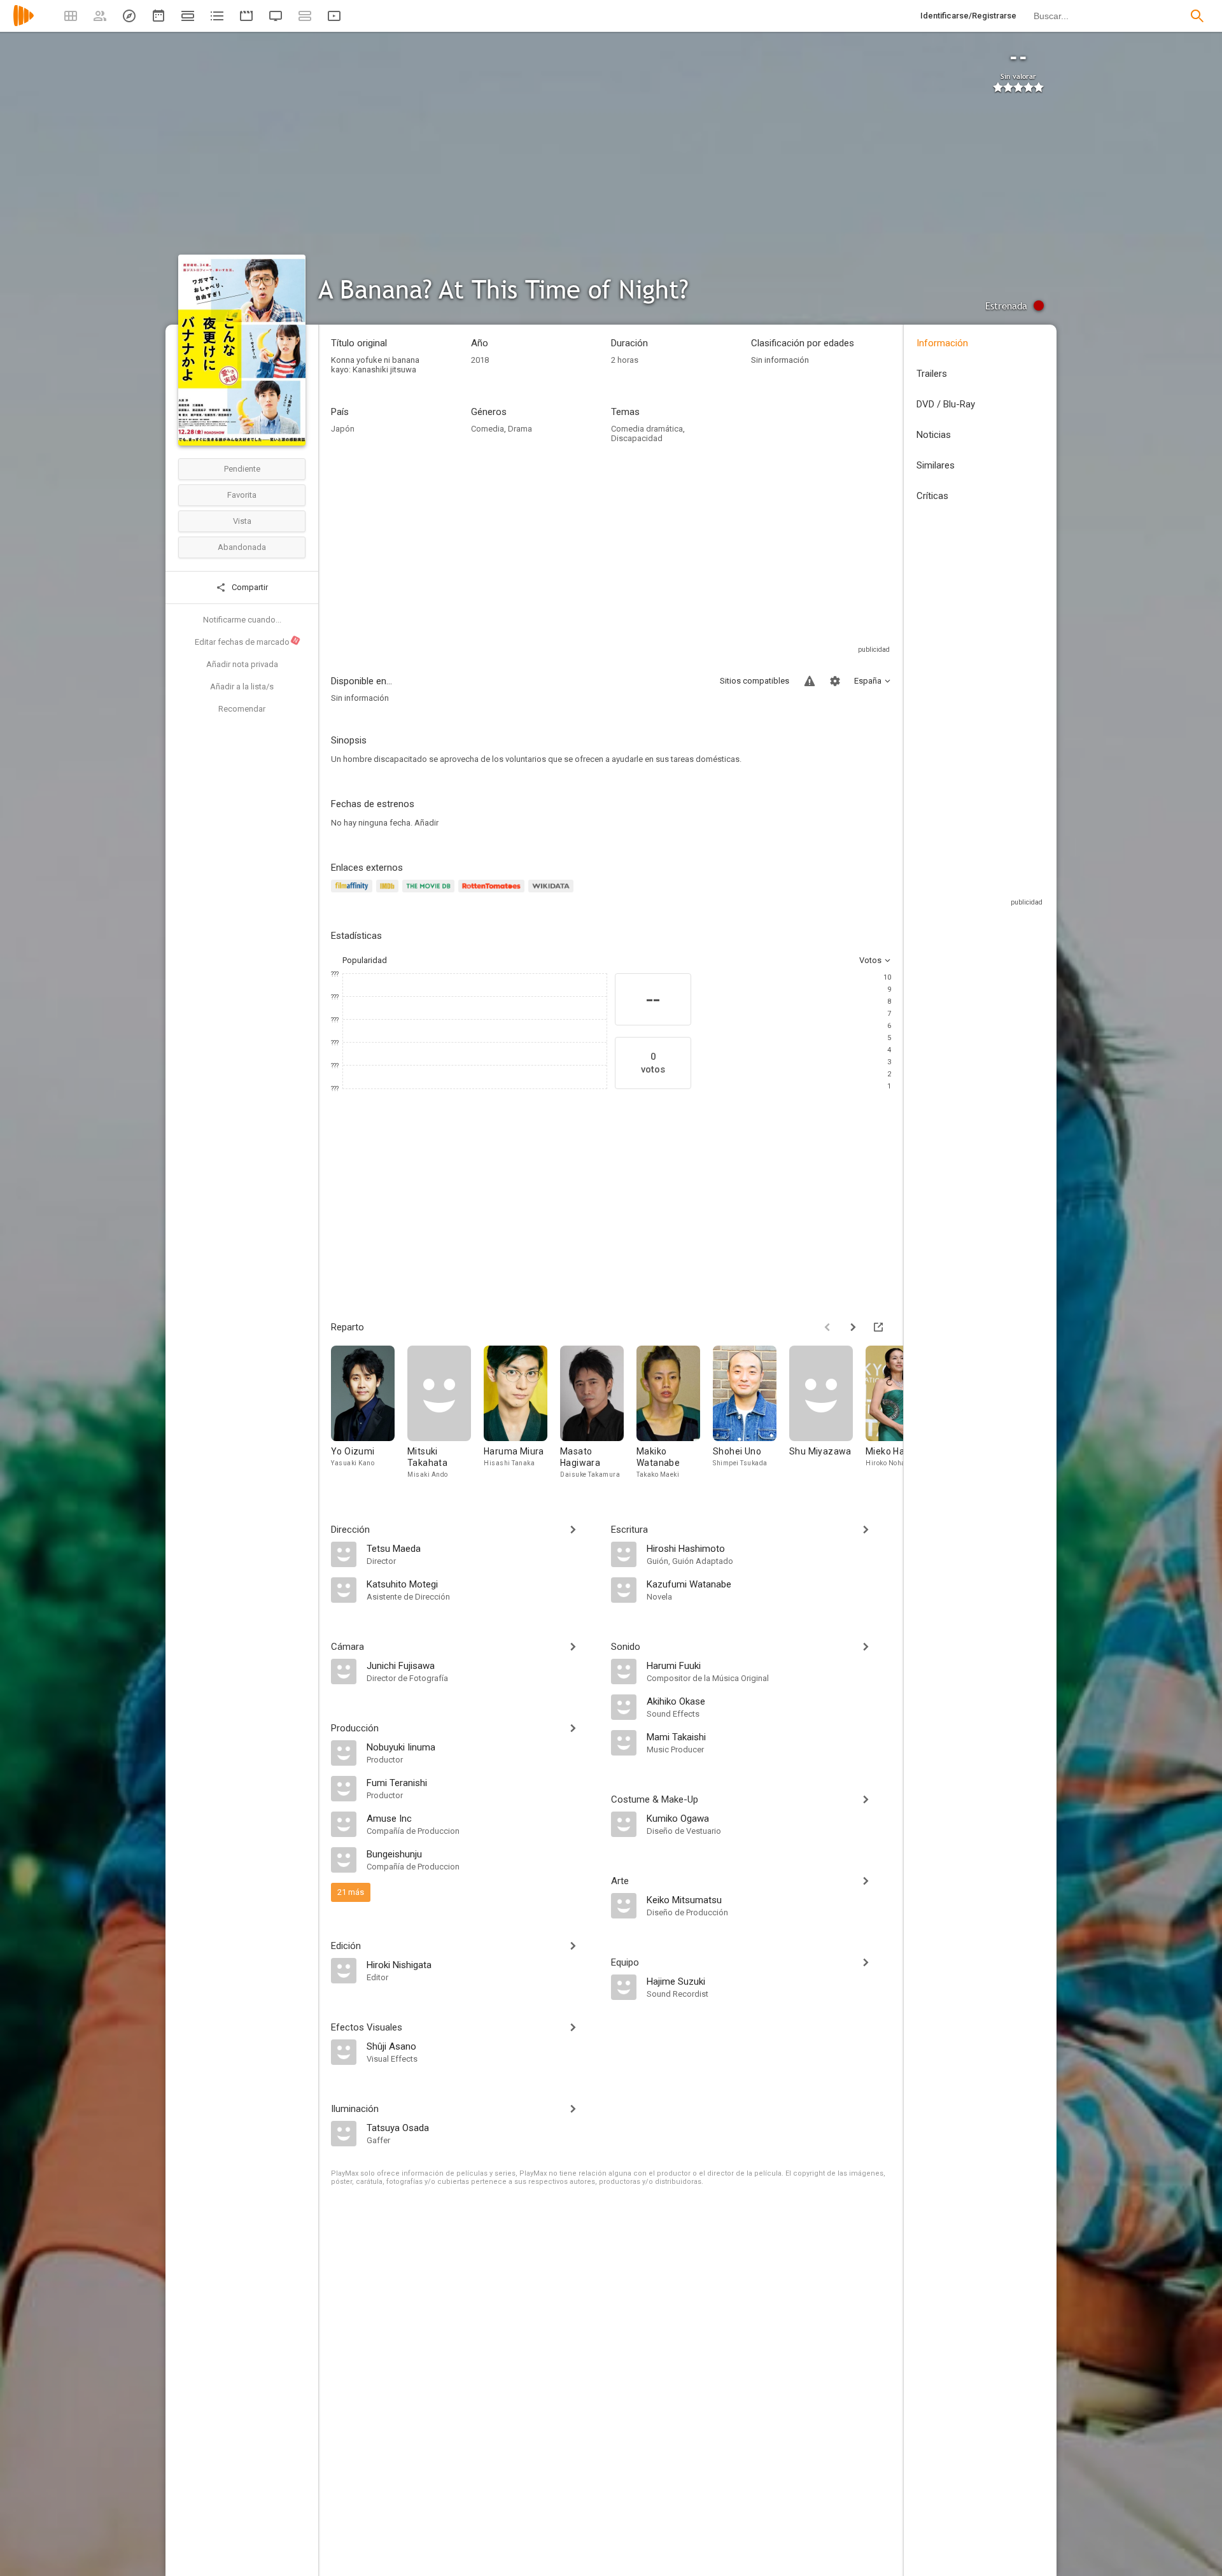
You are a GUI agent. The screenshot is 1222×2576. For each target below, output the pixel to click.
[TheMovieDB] (430, 893)
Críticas (932, 496)
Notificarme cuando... (242, 620)
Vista (242, 521)
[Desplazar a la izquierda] (827, 1327)
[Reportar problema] (810, 681)
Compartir (249, 587)
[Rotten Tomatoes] (494, 893)
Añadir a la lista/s (242, 686)
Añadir (426, 823)
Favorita (242, 495)
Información (942, 343)
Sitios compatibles (755, 681)
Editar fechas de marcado (247, 642)
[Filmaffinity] (354, 893)
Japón (343, 429)
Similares (936, 465)
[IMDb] (389, 893)
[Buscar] (1197, 16)
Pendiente (242, 469)
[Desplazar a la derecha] (853, 1327)
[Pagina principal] (24, 24)
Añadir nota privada (242, 664)
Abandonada (242, 547)
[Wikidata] (552, 893)
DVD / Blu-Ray (946, 404)
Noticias (934, 435)
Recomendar (242, 709)
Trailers (932, 374)
